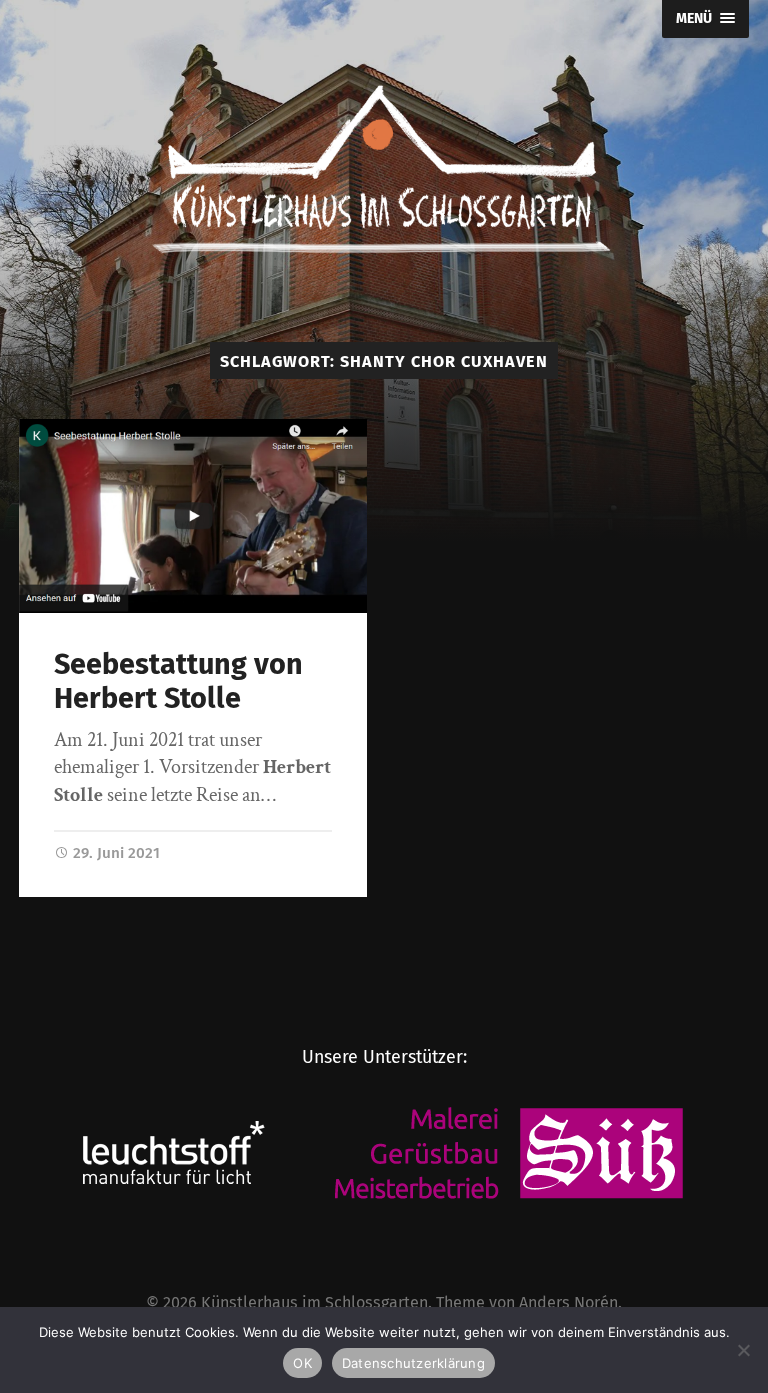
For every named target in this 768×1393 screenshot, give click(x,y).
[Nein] (743, 1350)
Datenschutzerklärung (413, 1363)
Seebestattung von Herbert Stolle (178, 682)
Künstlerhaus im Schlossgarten (314, 1302)
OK (302, 1363)
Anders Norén (568, 1302)
